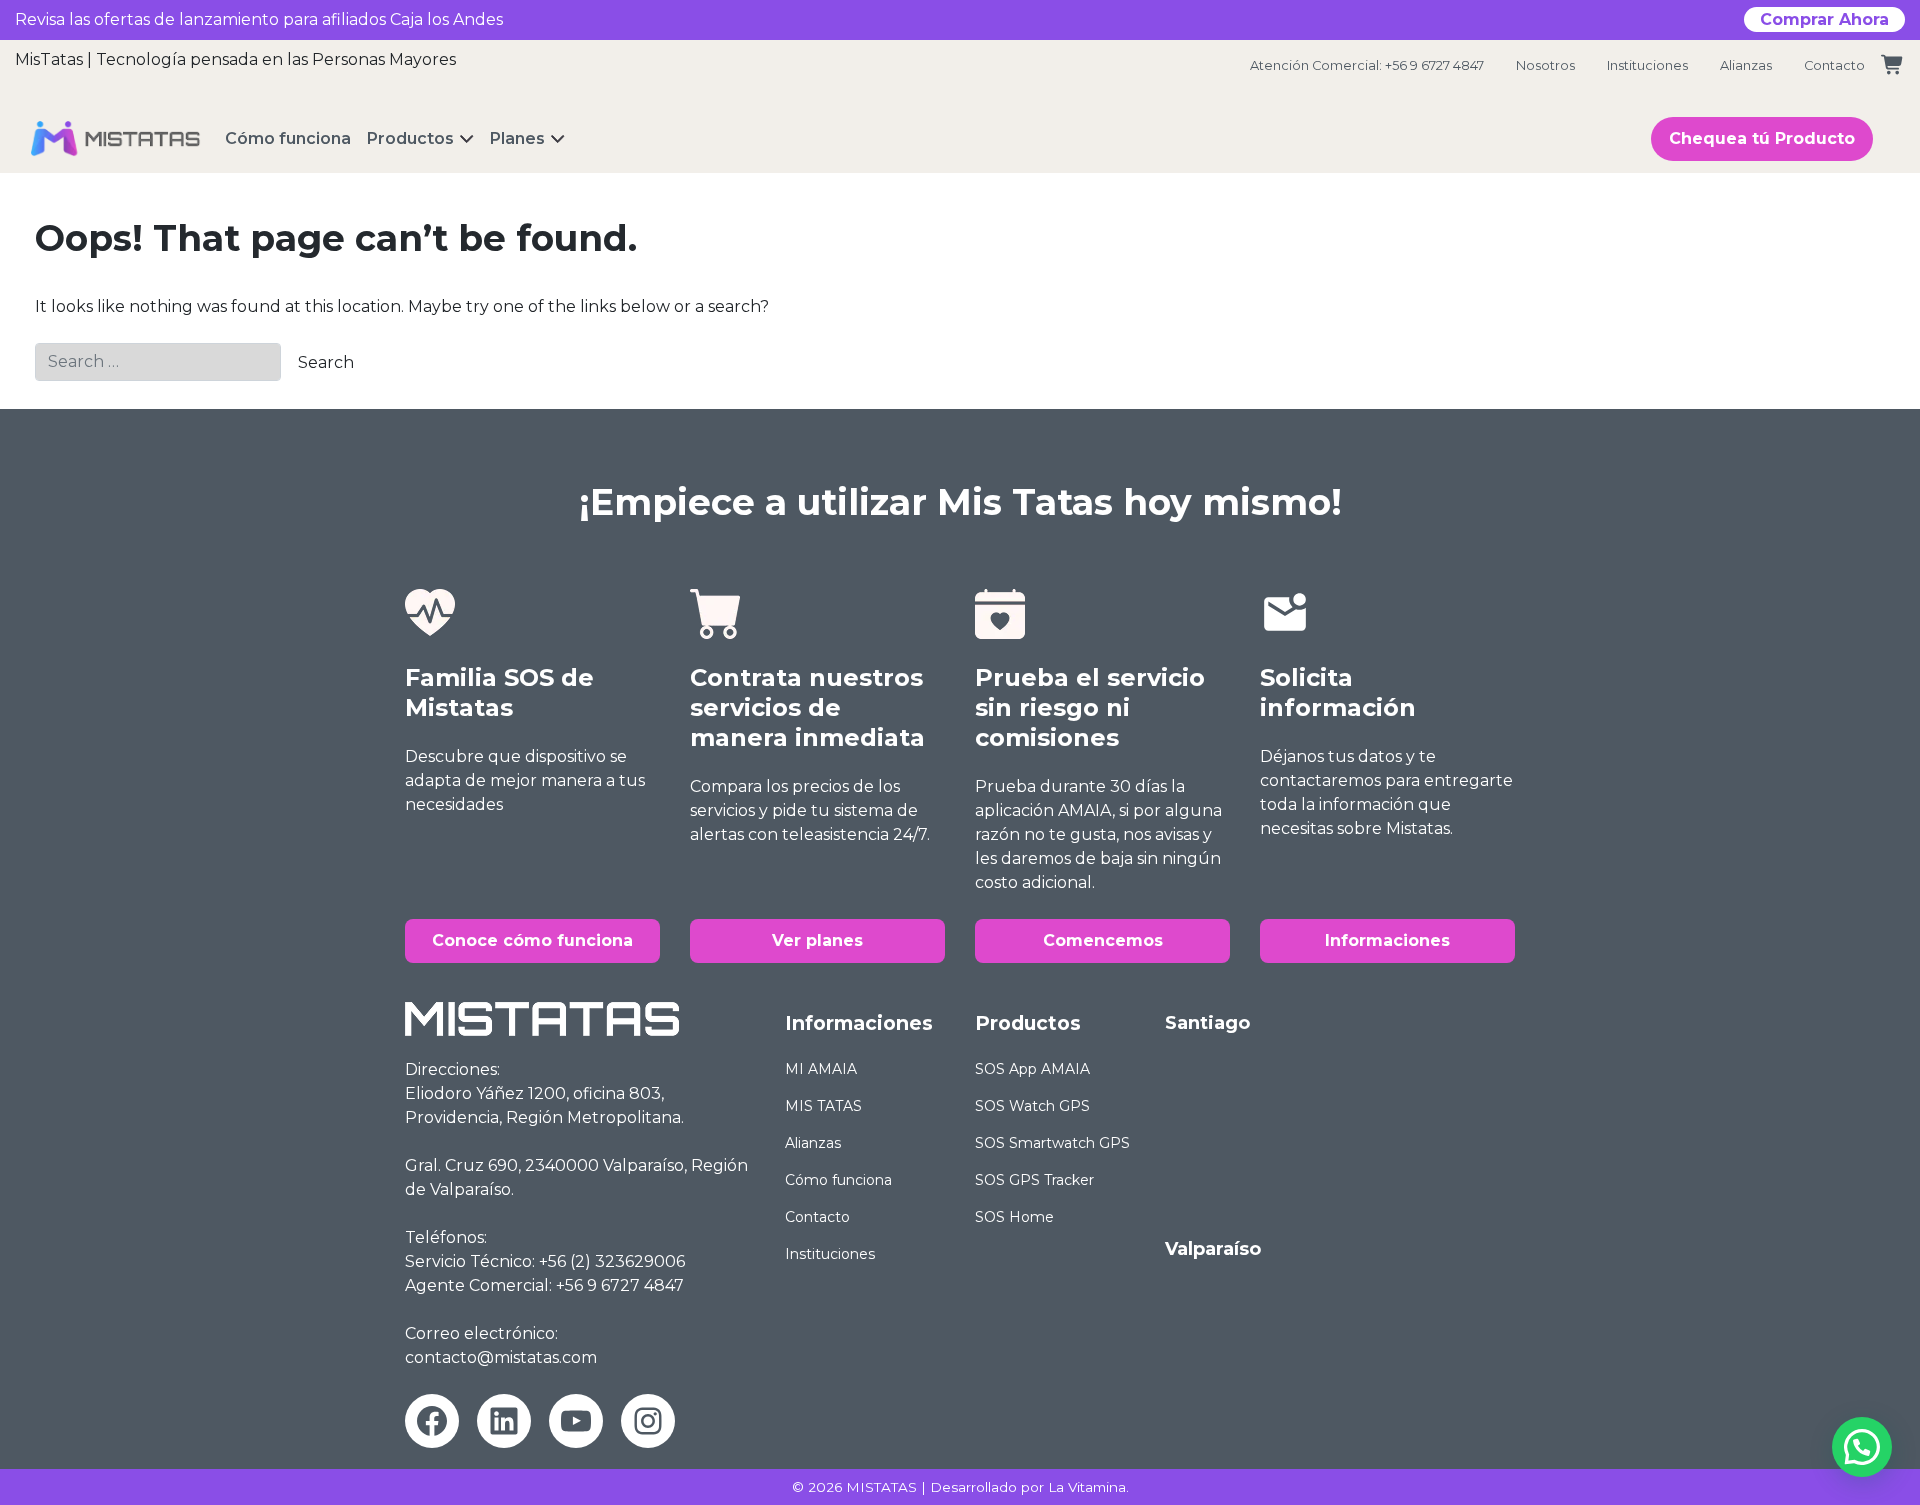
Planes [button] (517, 138)
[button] (1862, 1447)
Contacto (1834, 65)
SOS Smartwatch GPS (1052, 1143)
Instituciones (1647, 65)
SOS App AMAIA (1032, 1069)
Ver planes (817, 940)
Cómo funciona (838, 1180)
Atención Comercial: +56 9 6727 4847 (1367, 65)
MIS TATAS (823, 1106)
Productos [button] (410, 138)
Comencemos (1103, 940)
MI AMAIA (821, 1069)
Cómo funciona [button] (288, 138)
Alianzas (1746, 65)
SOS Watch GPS (1032, 1106)
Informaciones (1387, 940)
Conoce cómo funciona (532, 940)
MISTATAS (881, 1487)
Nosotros (1545, 65)
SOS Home (1014, 1217)
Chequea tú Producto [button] (1762, 138)
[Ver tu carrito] (1893, 65)
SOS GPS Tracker (1034, 1180)
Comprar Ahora (1824, 19)
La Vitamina (1087, 1487)
